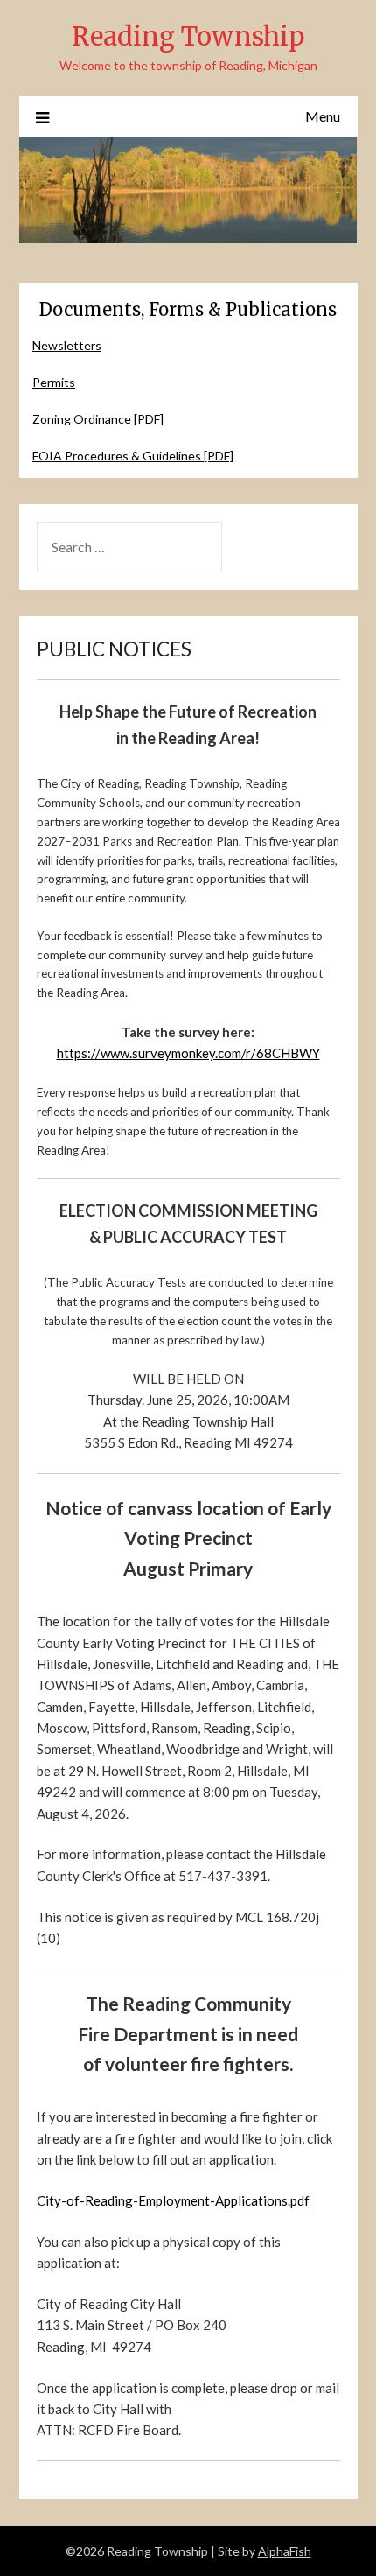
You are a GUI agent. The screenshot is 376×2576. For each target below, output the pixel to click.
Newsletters (67, 345)
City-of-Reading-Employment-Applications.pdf (173, 2200)
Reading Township (188, 36)
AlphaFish (285, 2551)
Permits (54, 382)
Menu (323, 116)
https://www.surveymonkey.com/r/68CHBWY (188, 1053)
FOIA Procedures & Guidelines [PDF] (133, 456)
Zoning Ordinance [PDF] (98, 419)
